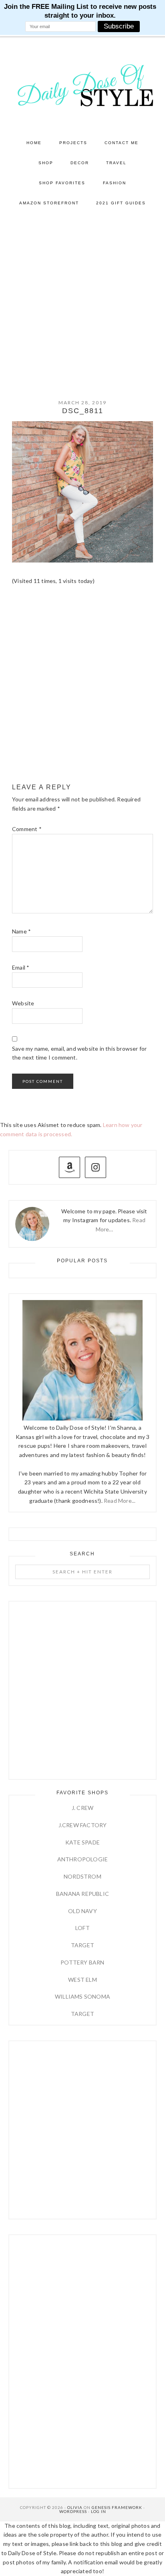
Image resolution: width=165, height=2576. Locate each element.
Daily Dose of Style (83, 85)
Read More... (120, 1501)
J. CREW (82, 1808)
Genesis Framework (117, 2507)
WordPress (73, 2511)
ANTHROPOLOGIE (83, 1859)
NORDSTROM (82, 1876)
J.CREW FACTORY (83, 1825)
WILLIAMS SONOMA (82, 1996)
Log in (99, 2511)
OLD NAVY (82, 1911)
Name (21, 931)
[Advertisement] (82, 300)
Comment (27, 829)
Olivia (75, 2507)
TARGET (82, 1945)
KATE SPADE (82, 1842)
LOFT (82, 1928)
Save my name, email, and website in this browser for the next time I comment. (79, 1053)
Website (23, 1003)
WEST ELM (82, 1980)
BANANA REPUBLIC (82, 1894)
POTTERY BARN (82, 1962)
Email (21, 967)
